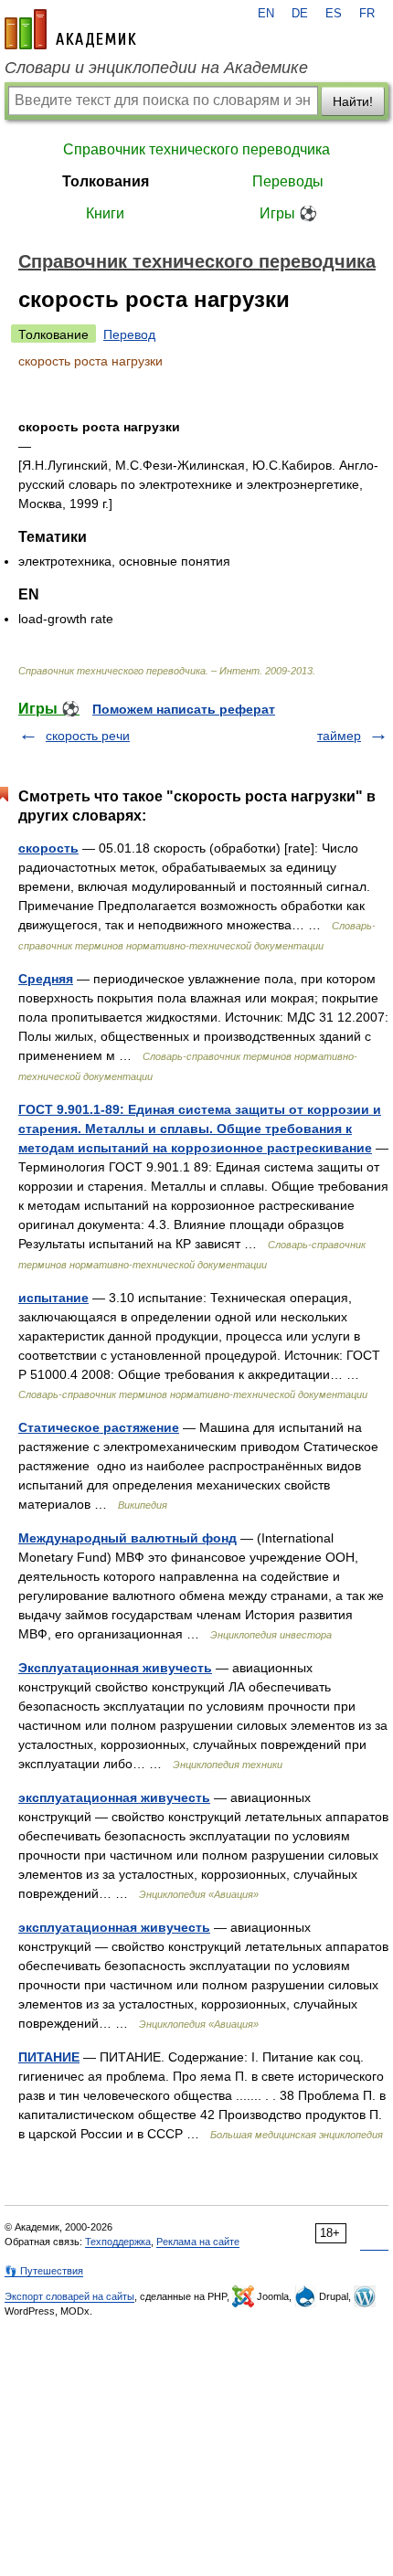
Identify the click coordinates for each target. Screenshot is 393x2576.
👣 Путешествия (44, 2271)
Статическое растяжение (99, 1427)
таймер (339, 736)
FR (367, 14)
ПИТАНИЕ (49, 2057)
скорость (48, 848)
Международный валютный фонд (127, 1538)
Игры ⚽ (288, 213)
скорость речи (88, 736)
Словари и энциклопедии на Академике (156, 68)
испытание (53, 1298)
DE (300, 14)
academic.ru (70, 29)
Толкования (106, 181)
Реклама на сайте (198, 2242)
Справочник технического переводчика (196, 149)
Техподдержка (118, 2242)
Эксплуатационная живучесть (115, 1668)
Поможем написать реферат (184, 709)
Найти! (353, 101)
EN (266, 14)
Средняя (46, 979)
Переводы (288, 181)
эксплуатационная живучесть (114, 1797)
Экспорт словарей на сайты (69, 2296)
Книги (105, 213)
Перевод (129, 334)
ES (334, 14)
